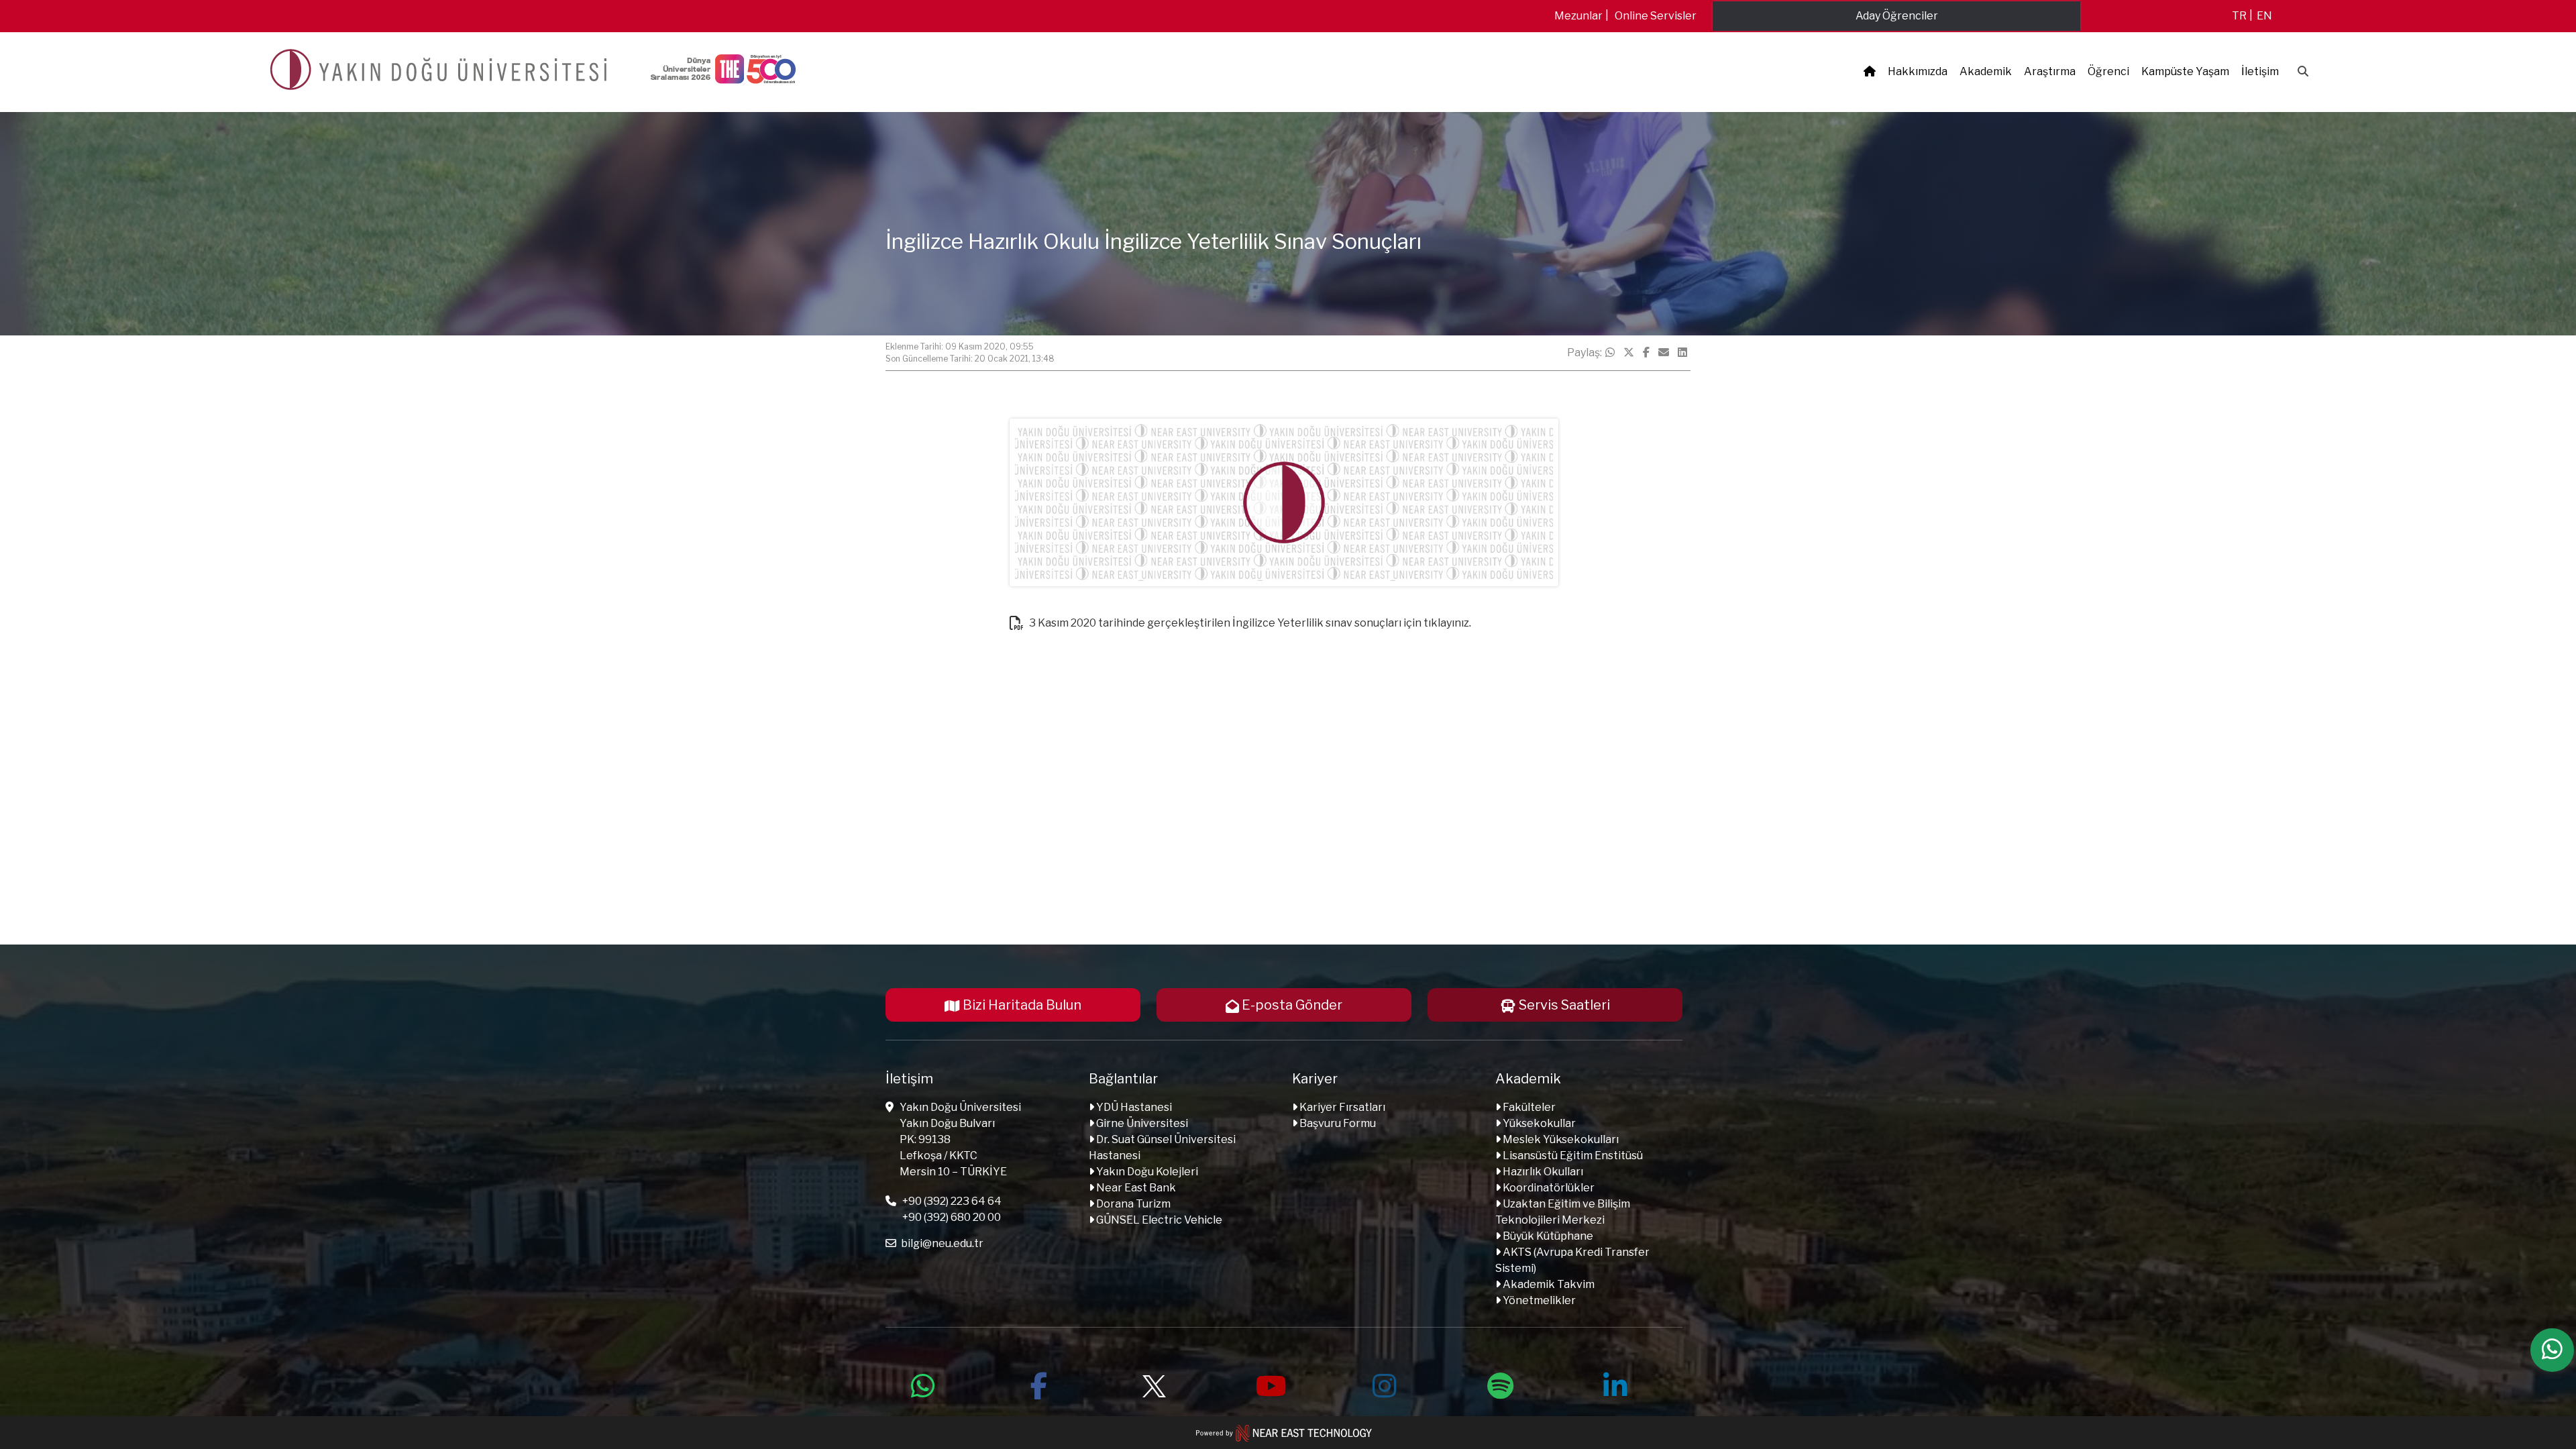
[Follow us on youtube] (1269, 1384)
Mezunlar (1578, 16)
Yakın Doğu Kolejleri (1146, 1172)
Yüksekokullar (1538, 1123)
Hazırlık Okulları (1542, 1172)
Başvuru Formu (1337, 1123)
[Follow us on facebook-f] (1038, 1384)
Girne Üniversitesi (1141, 1123)
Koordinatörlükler (1548, 1188)
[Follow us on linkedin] (1615, 1384)
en (2264, 16)
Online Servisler (1656, 16)
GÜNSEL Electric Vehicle (1158, 1220)
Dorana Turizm (1132, 1204)
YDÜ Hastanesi (1133, 1107)
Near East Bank (1135, 1188)
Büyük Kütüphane (1547, 1236)
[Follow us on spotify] (1500, 1384)
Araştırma (2050, 71)
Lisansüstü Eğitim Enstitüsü (1572, 1156)
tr (2239, 16)
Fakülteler (1528, 1107)
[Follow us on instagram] (1385, 1384)
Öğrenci (2108, 71)
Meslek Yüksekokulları (1560, 1139)
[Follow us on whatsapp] (923, 1384)
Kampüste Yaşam (2185, 71)
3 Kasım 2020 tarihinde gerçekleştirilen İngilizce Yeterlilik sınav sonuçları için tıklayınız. (1249, 623)
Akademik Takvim (1548, 1284)
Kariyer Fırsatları (1341, 1107)
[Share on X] (1629, 353)
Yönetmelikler (1538, 1300)
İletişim (2260, 71)
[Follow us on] (1154, 1384)
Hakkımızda (1918, 71)
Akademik (1986, 71)
